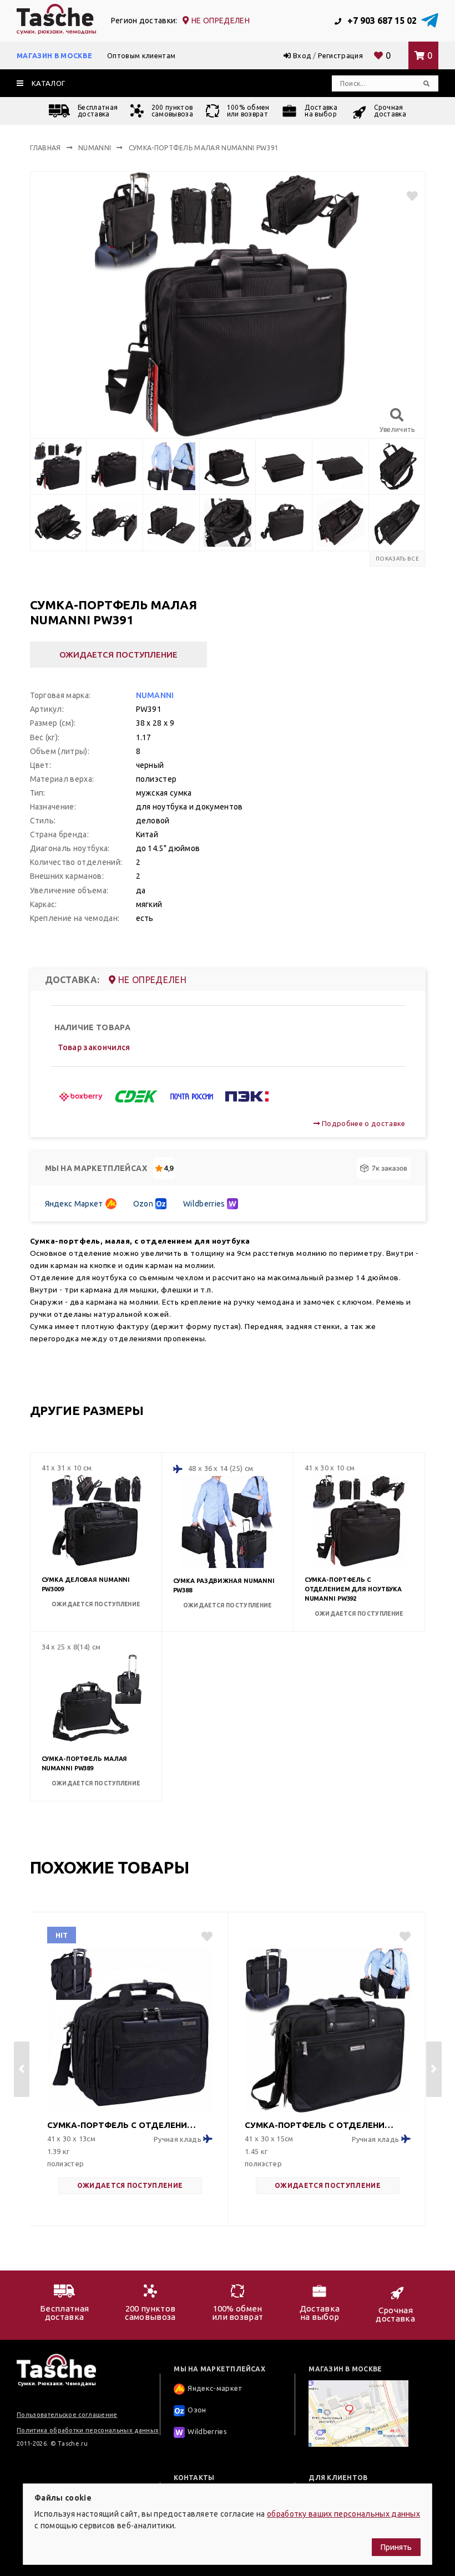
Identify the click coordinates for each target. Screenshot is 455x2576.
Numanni (95, 148)
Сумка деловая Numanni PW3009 (86, 1584)
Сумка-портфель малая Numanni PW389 (85, 1763)
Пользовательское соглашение (67, 2415)
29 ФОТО (183, 2162)
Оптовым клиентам (141, 55)
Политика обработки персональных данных (88, 2430)
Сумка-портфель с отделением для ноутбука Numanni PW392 (353, 1589)
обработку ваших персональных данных (343, 2514)
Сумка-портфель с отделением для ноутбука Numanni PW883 (123, 2125)
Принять (396, 2547)
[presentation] (22, 2069)
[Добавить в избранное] (408, 196)
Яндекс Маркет (74, 1204)
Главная (46, 148)
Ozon (143, 1204)
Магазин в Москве (54, 55)
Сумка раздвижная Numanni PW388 (224, 1585)
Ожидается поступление (118, 655)
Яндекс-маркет (215, 2388)
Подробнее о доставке (363, 1123)
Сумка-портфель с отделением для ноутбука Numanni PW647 (321, 2125)
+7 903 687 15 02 (381, 21)
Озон (197, 2410)
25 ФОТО (381, 2162)
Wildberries (204, 1204)
